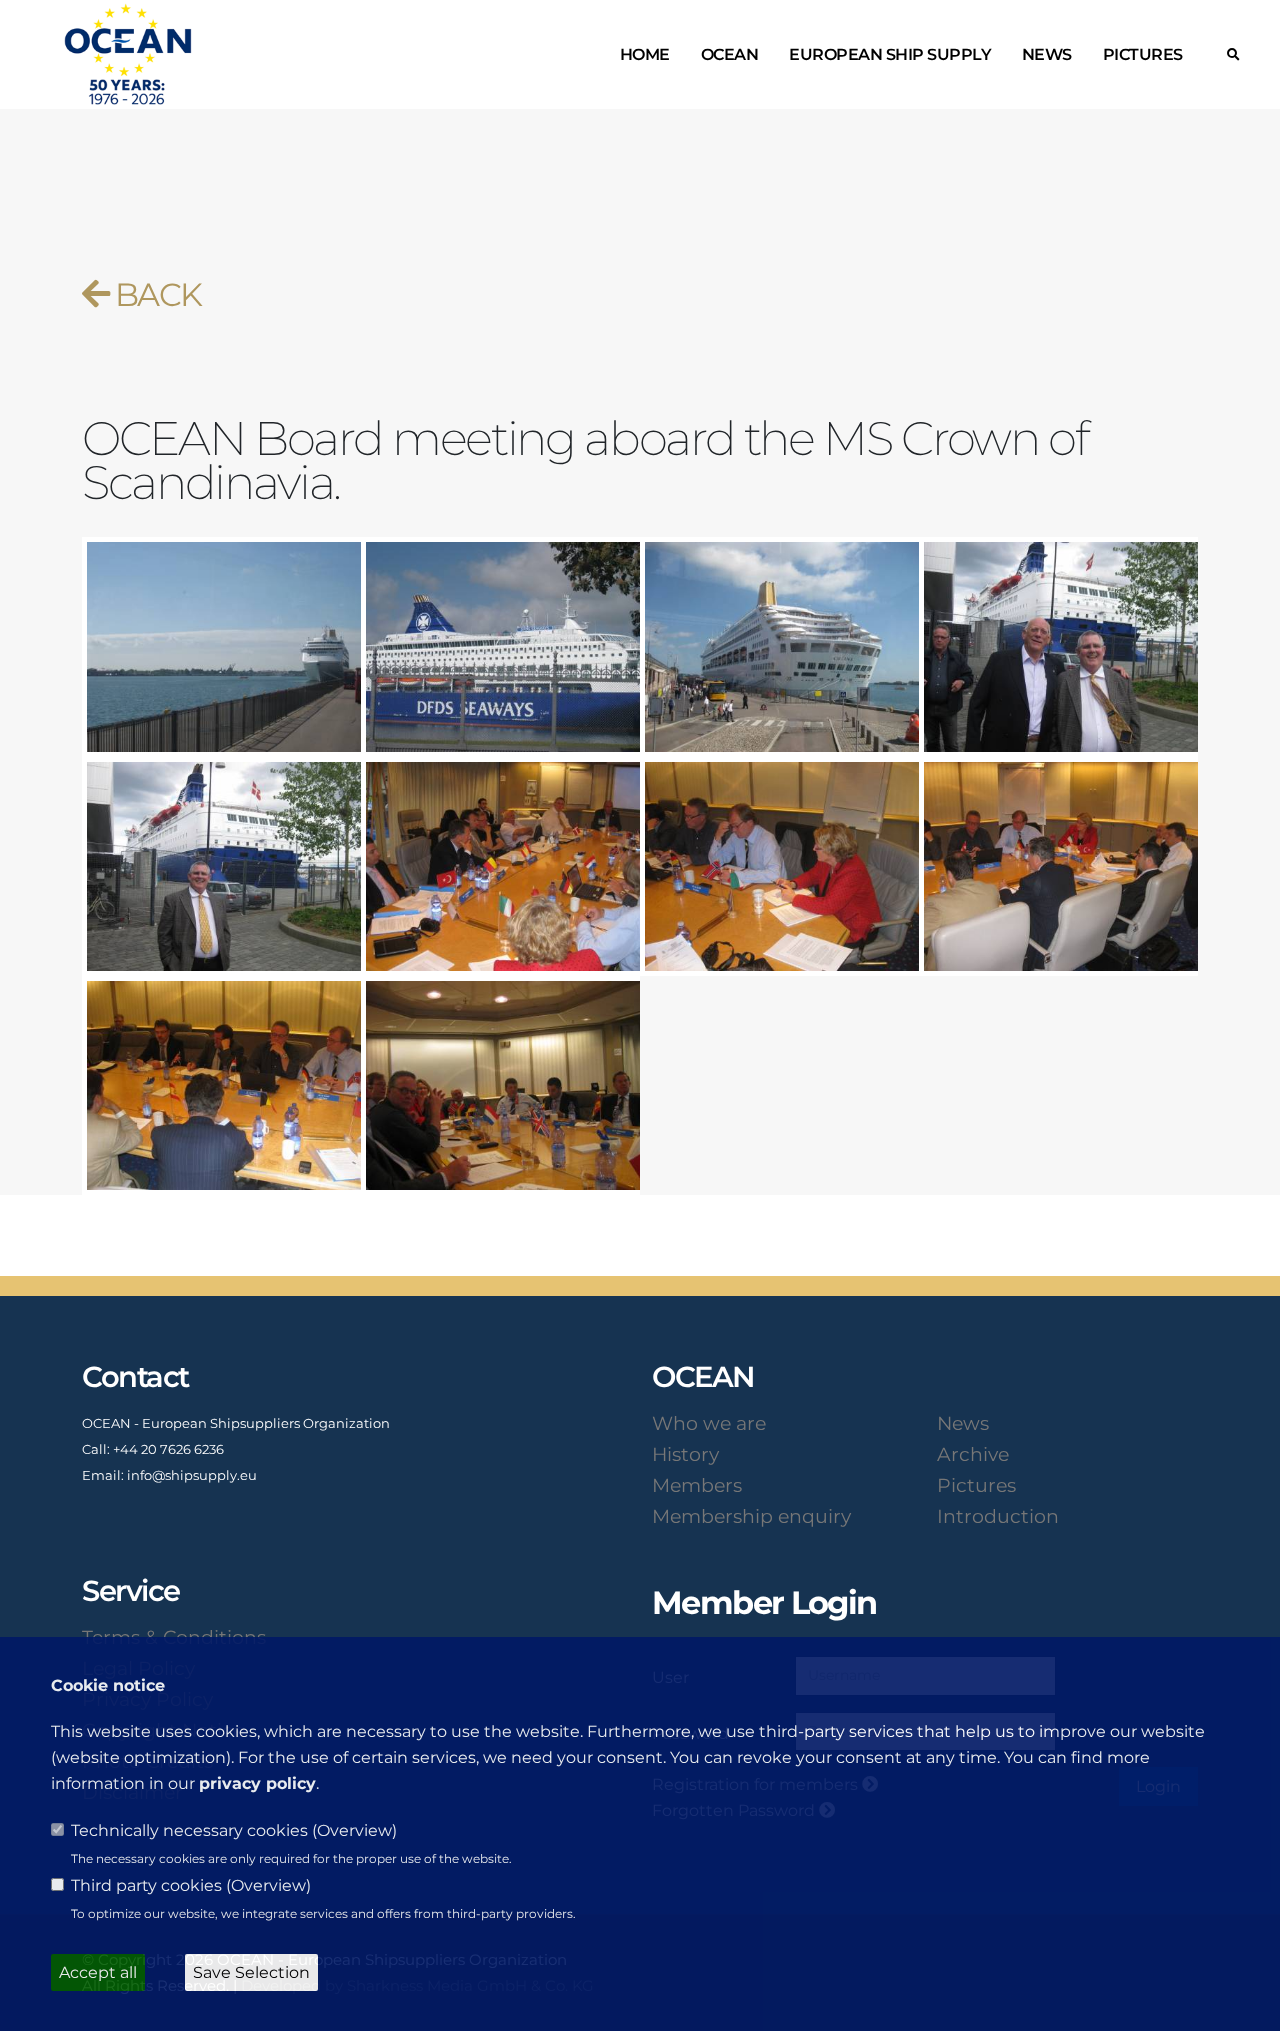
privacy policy (257, 1783)
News (1047, 54)
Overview (354, 1830)
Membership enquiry (751, 1516)
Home (645, 54)
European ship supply (890, 54)
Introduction (998, 1516)
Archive (973, 1454)
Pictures (1143, 54)
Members (697, 1485)
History (685, 1454)
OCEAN (730, 54)
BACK (154, 294)
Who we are (709, 1423)
